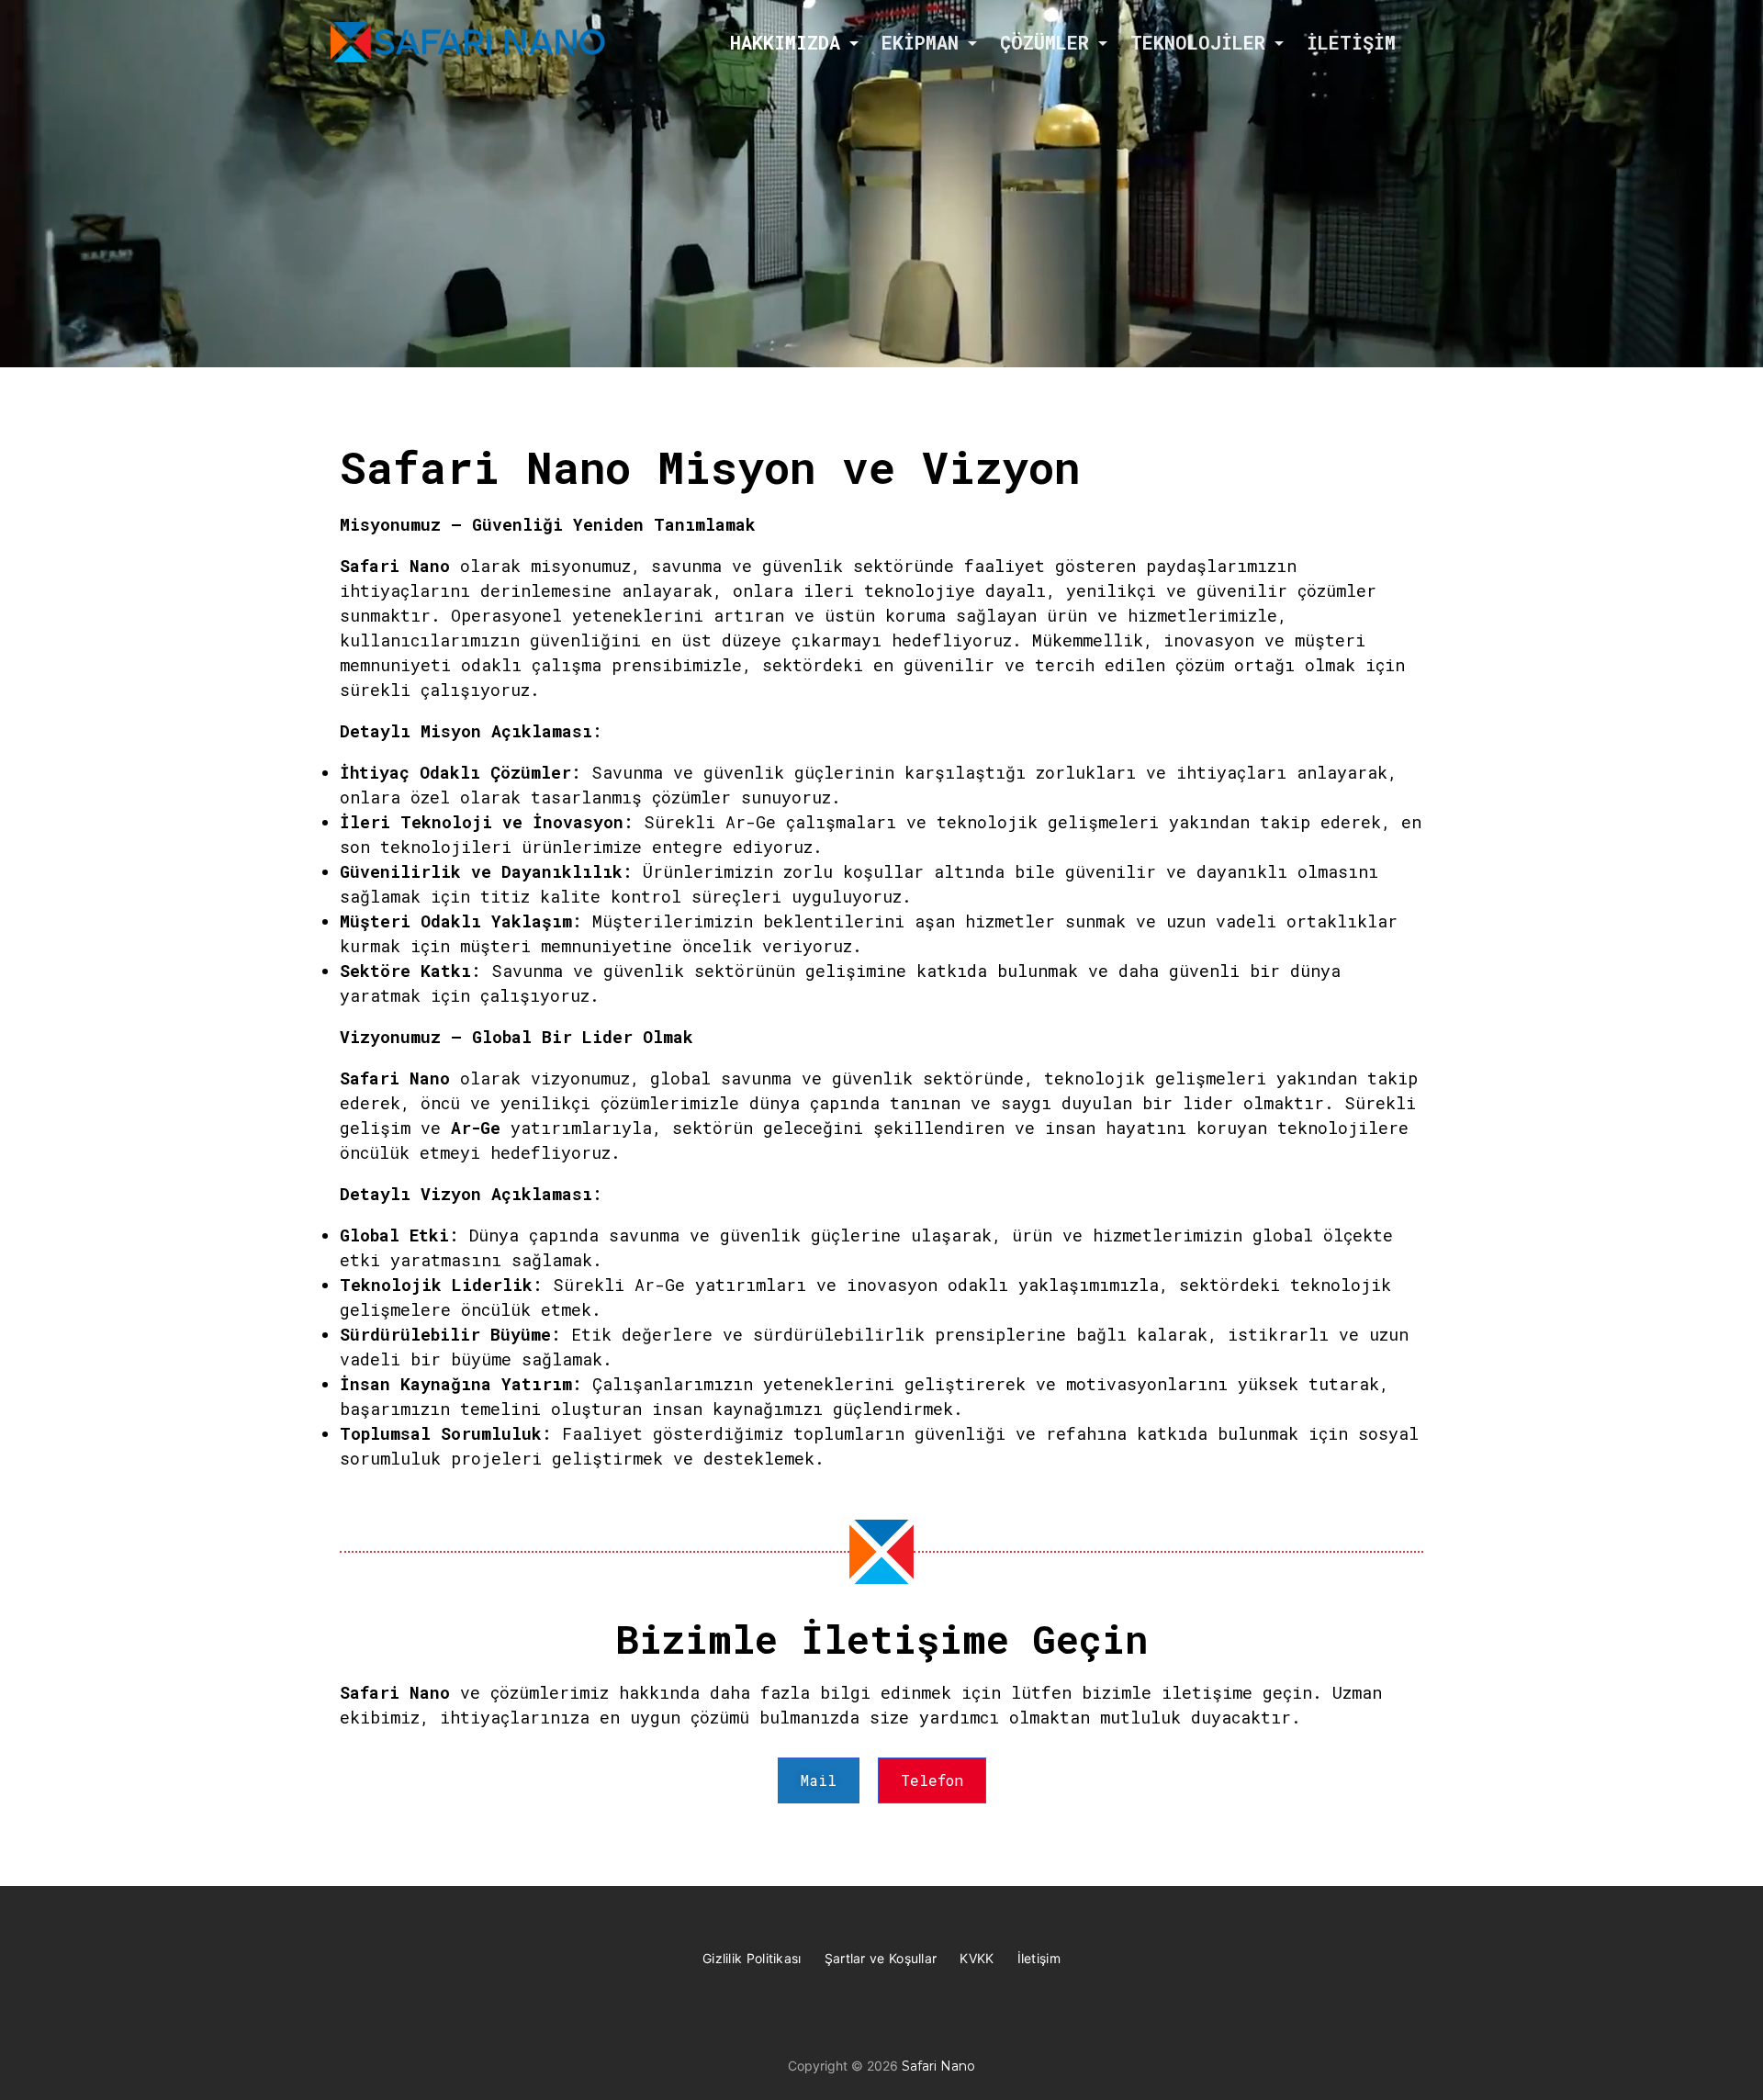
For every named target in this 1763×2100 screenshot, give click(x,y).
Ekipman (920, 42)
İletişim (1351, 42)
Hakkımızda (785, 42)
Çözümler (1044, 42)
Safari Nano (938, 2066)
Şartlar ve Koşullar (881, 1958)
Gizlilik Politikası (752, 1958)
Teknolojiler (1198, 42)
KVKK (977, 1958)
